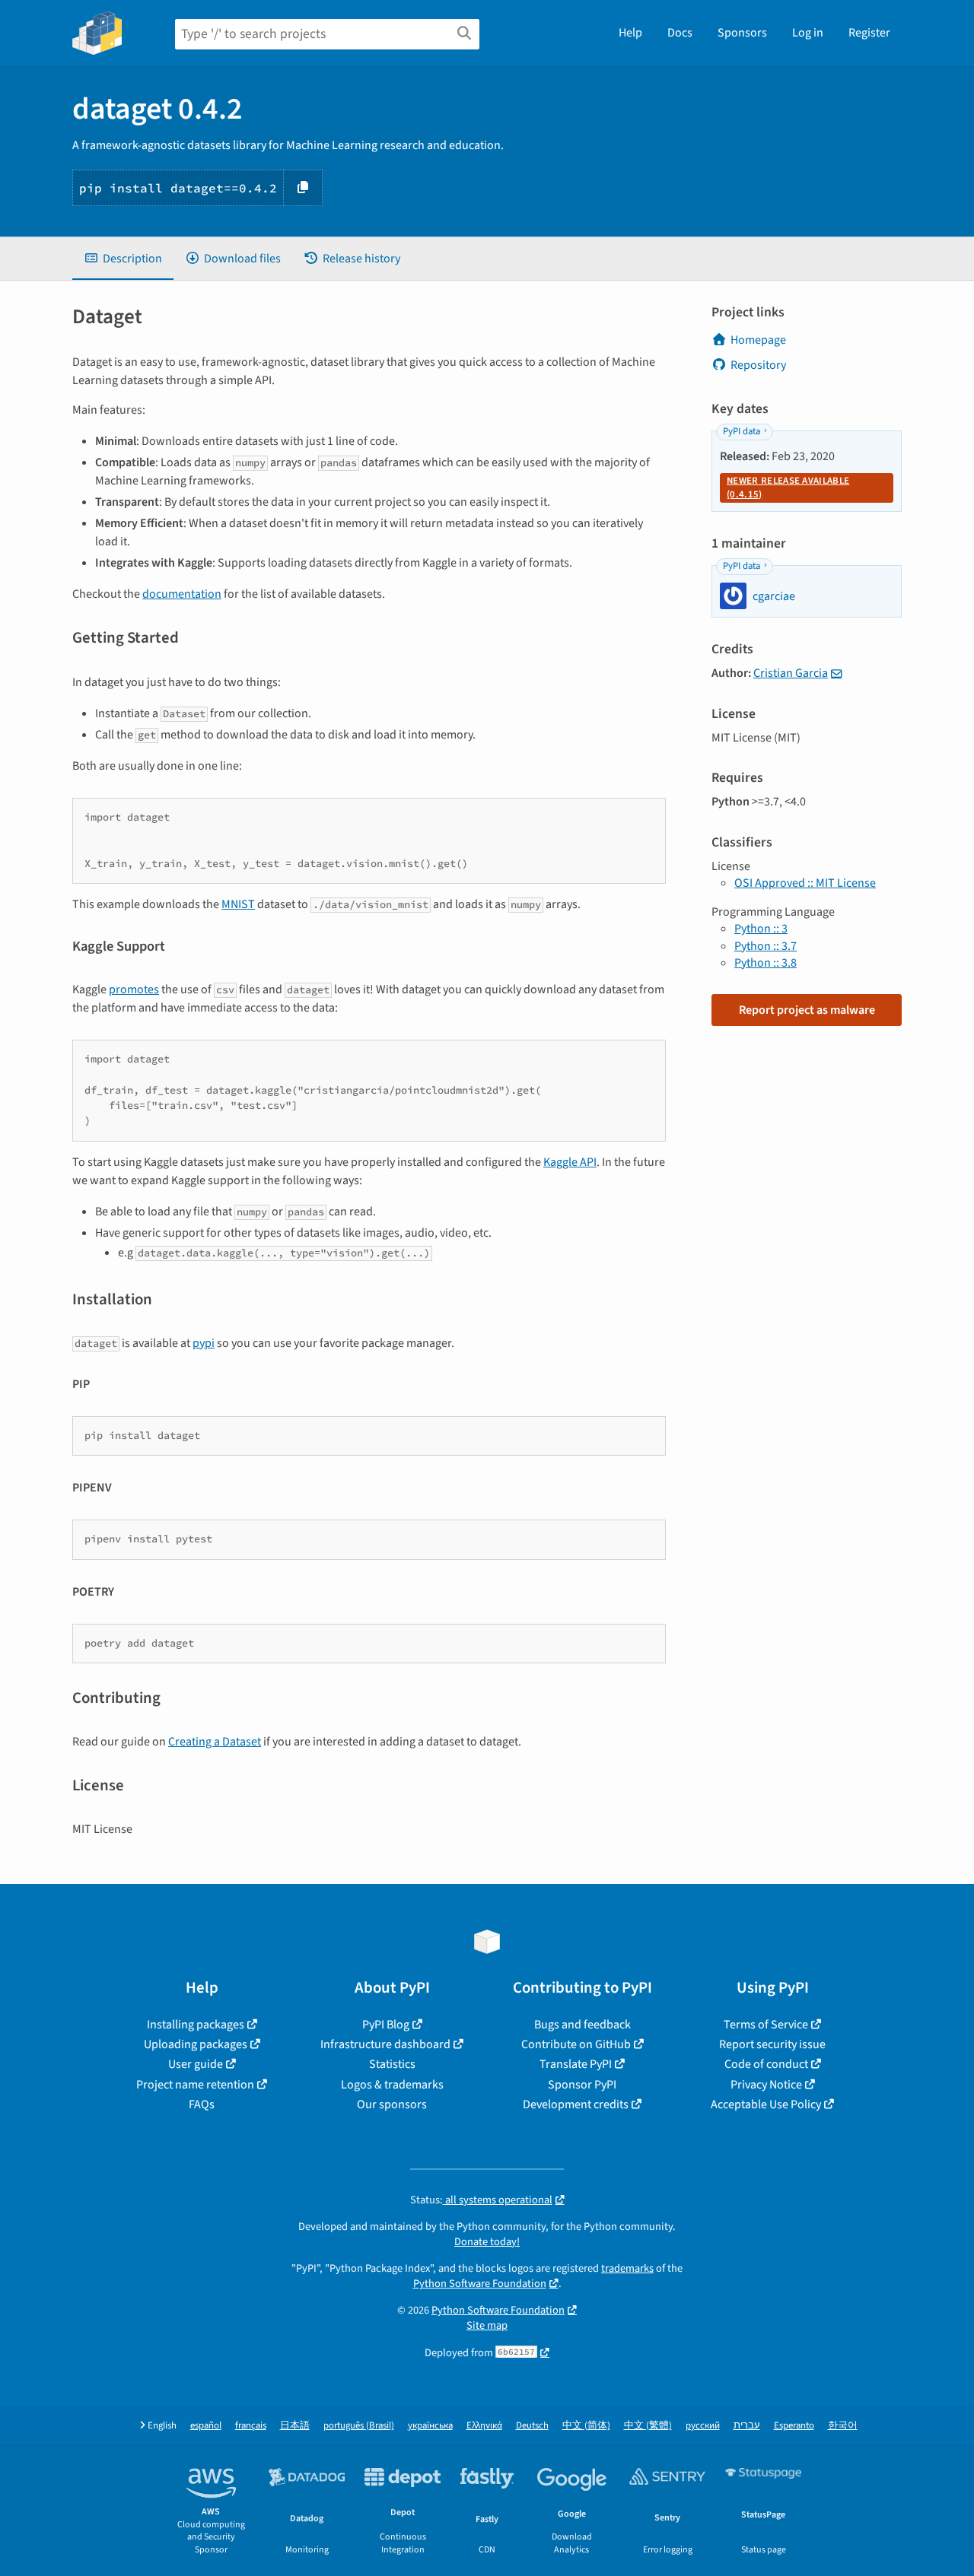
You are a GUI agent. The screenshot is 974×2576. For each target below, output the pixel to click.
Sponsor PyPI (582, 2085)
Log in (808, 33)
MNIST (238, 904)
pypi (204, 1343)
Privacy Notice (766, 2085)
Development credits (576, 2104)
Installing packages (196, 2025)
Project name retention (195, 2085)
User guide (196, 2064)
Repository (758, 365)
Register (869, 33)
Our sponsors (392, 2104)
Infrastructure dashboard (385, 2044)
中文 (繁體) (648, 2426)
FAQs (202, 2104)
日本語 (295, 2426)
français (251, 2426)
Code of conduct (766, 2064)
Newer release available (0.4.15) (788, 488)
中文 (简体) (586, 2426)
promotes (134, 989)
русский (703, 2426)
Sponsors (742, 33)
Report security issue (772, 2044)
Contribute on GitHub (576, 2044)
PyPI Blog (386, 2025)
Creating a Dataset (215, 1742)
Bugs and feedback (582, 2025)
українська (430, 2426)
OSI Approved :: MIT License (805, 883)
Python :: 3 (761, 929)
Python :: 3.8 (766, 963)
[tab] (123, 259)
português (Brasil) (359, 2426)
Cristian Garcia (791, 673)
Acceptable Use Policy (766, 2104)
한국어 (843, 2426)
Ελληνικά (484, 2426)
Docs (680, 33)
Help (630, 33)
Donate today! (487, 2242)
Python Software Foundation (480, 2284)
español (206, 2426)
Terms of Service (766, 2025)
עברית (747, 2426)
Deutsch (532, 2426)
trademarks (627, 2268)
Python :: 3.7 (766, 946)
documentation (182, 594)
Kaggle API (570, 1162)
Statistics (392, 2064)
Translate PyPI (576, 2064)
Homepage (758, 340)
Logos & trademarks (392, 2085)
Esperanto (794, 2426)
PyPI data (742, 431)
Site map (487, 2325)
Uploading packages (196, 2044)
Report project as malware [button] (807, 1010)
